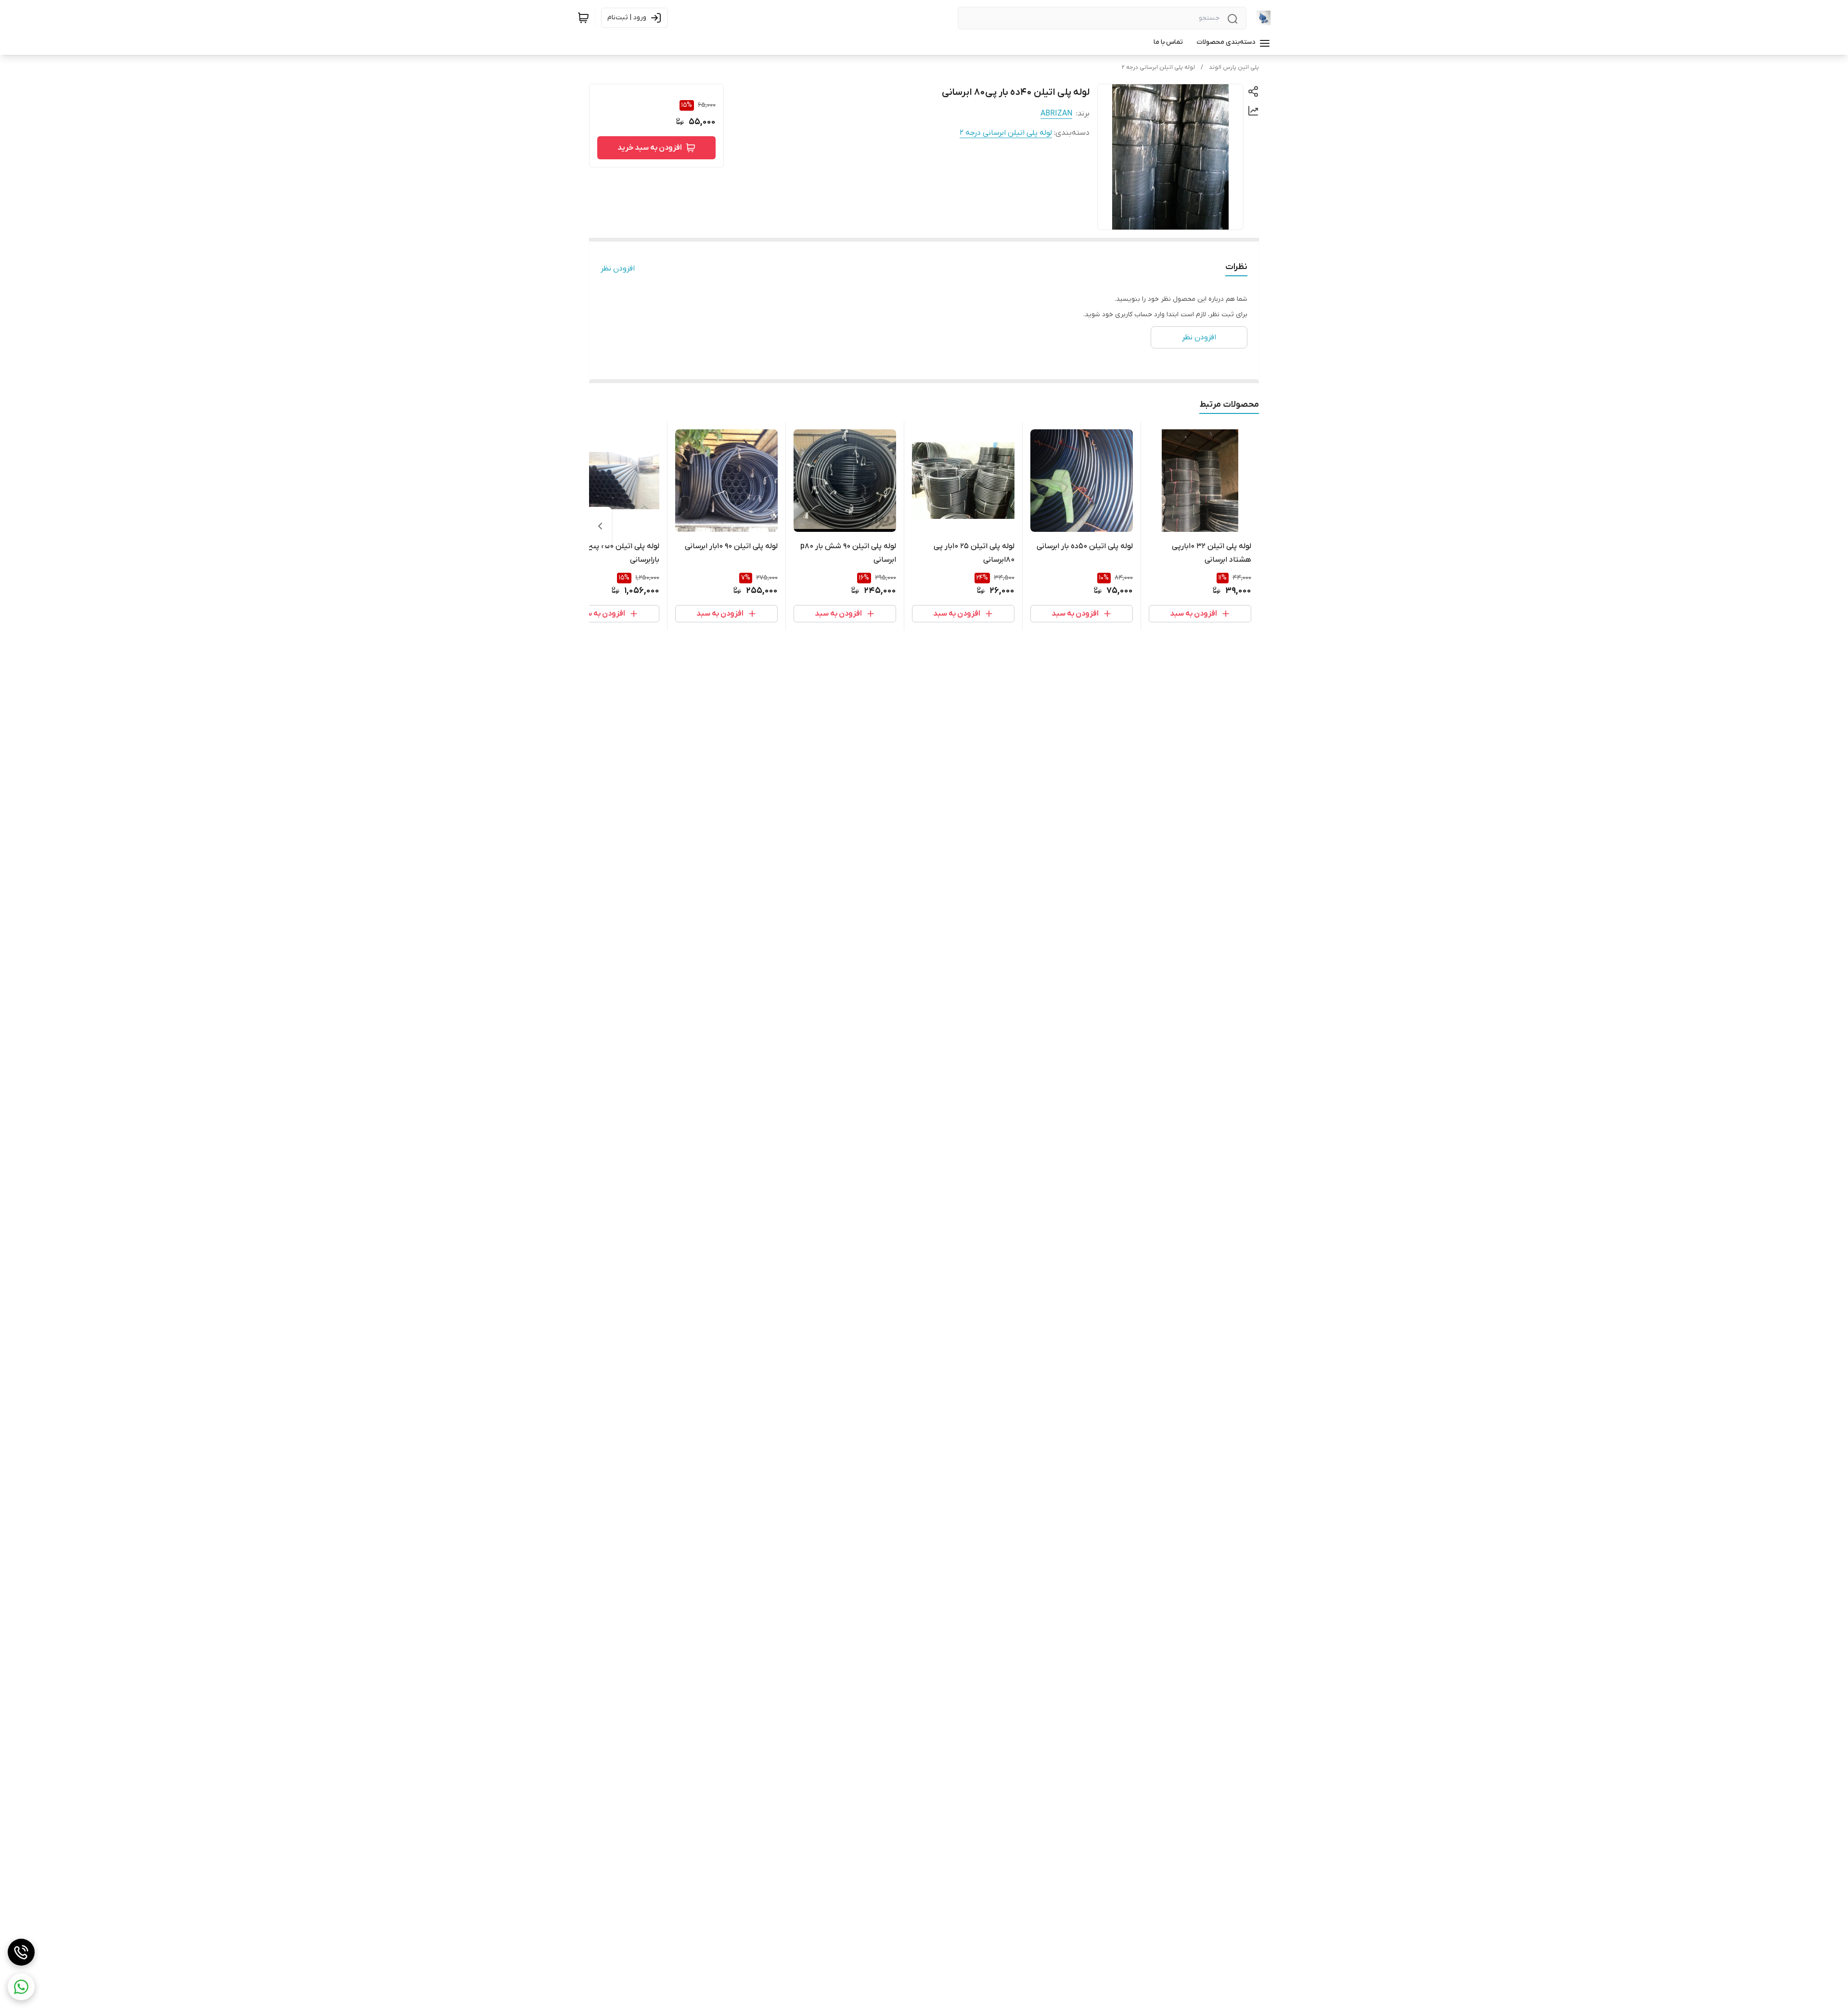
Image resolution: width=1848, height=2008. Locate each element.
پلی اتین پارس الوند (1234, 67)
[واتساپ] (21, 1987)
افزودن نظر (618, 269)
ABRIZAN (1056, 114)
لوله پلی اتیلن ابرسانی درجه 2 (1158, 67)
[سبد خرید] (583, 18)
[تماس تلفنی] (21, 1952)
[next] (600, 526)
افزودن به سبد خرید (650, 148)
